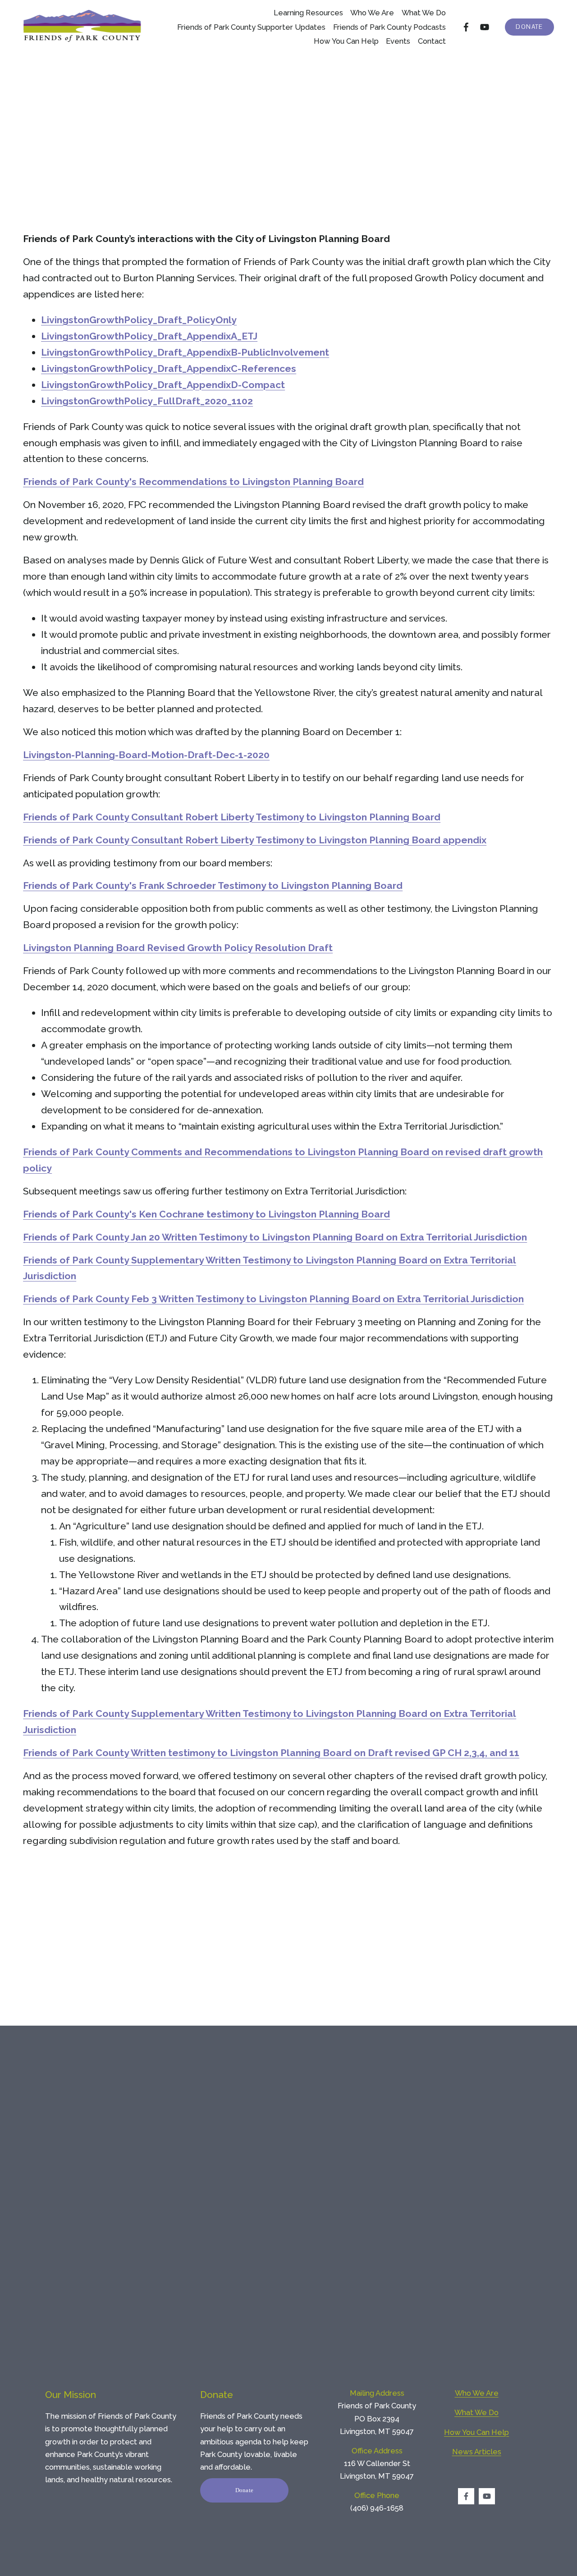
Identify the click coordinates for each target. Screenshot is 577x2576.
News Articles (477, 2452)
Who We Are (372, 13)
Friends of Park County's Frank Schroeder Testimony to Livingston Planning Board (213, 885)
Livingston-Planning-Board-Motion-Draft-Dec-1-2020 (146, 755)
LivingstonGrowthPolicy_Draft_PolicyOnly (139, 320)
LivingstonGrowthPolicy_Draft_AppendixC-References (169, 368)
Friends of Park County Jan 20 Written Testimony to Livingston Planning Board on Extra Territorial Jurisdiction (275, 1237)
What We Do (476, 2412)
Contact (432, 41)
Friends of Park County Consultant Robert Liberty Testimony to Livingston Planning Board (232, 817)
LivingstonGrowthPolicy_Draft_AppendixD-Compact (163, 385)
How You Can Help (346, 41)
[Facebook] (466, 27)
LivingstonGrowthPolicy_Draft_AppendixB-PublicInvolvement (185, 352)
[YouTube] (485, 27)
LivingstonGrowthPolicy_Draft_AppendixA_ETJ (149, 336)
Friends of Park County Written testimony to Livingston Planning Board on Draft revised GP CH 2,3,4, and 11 (271, 1753)
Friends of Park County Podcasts (389, 27)
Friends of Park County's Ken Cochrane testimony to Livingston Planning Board (206, 1214)
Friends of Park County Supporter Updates (251, 27)
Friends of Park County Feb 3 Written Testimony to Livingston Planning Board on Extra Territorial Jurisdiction (273, 1299)
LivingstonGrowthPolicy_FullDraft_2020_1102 (147, 401)
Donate (529, 27)
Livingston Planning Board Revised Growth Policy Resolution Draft (178, 948)
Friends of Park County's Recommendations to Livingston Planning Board (193, 482)
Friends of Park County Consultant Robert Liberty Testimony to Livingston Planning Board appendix (255, 840)
